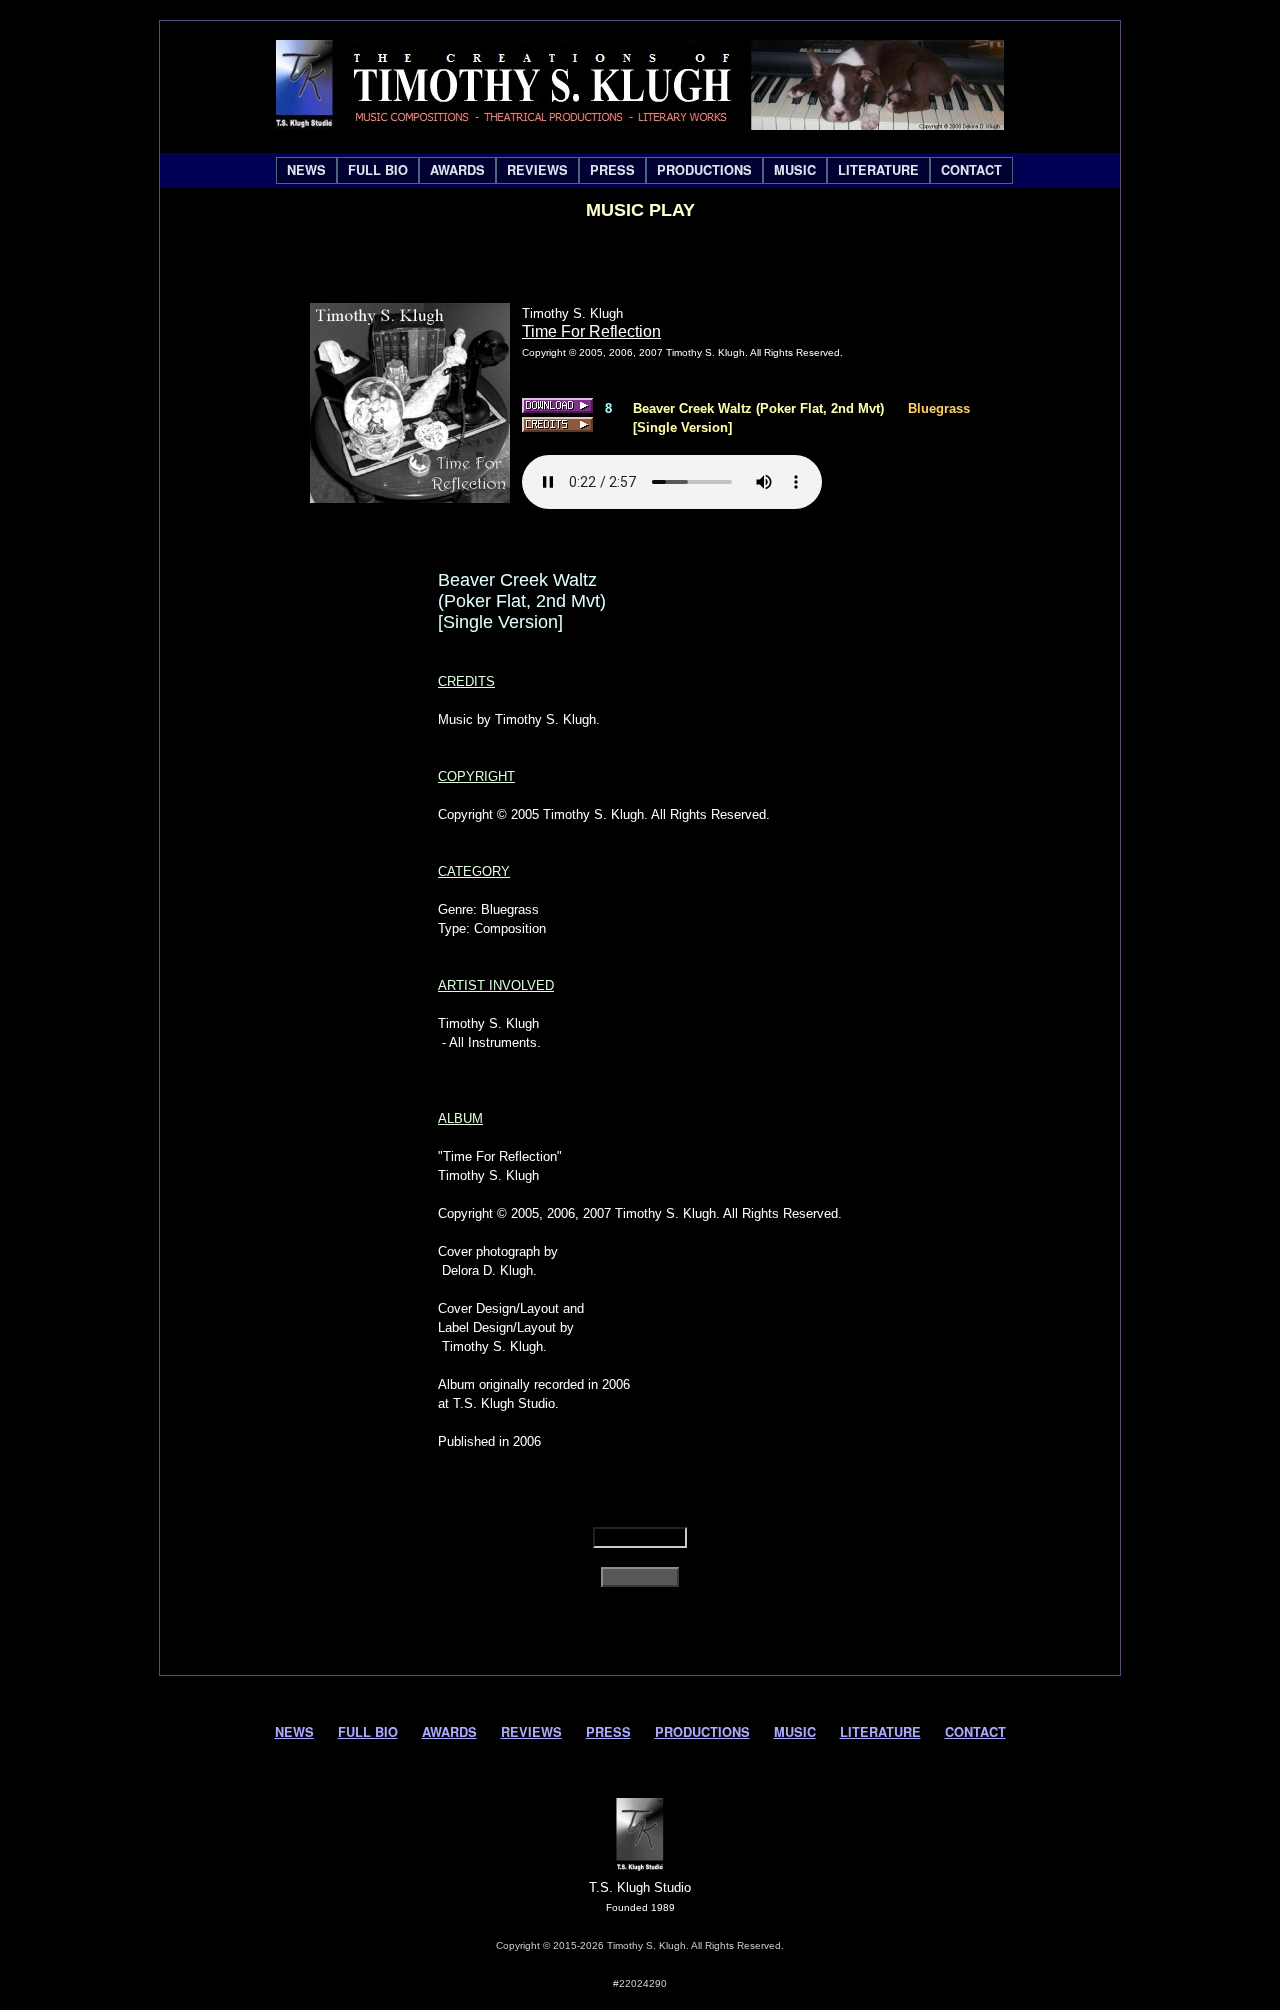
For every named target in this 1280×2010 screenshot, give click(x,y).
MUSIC (795, 170)
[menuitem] (306, 170)
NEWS (306, 170)
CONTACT (971, 170)
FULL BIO (378, 170)
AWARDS (457, 170)
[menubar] (644, 170)
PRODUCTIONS (704, 170)
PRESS (612, 170)
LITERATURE (878, 170)
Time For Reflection (591, 331)
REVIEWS (537, 170)
